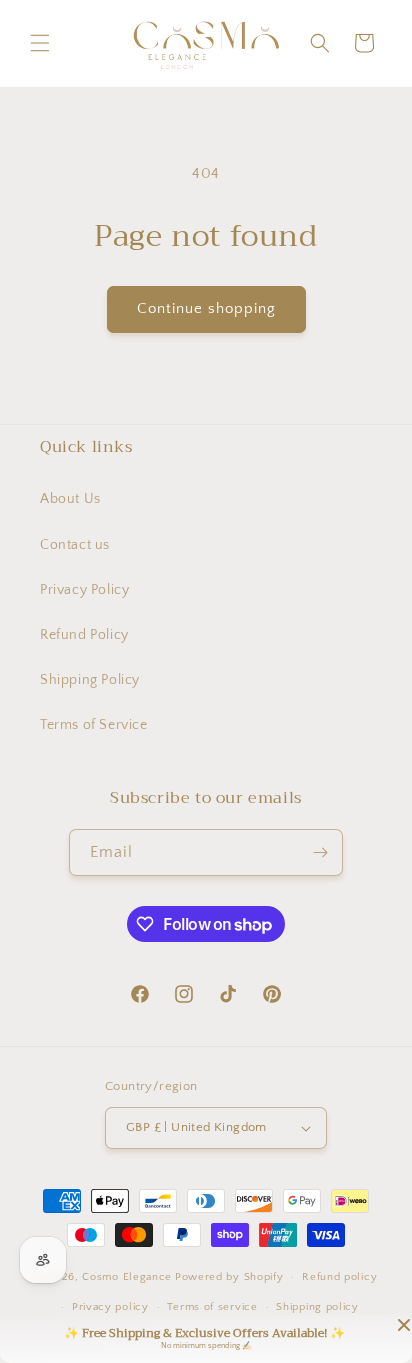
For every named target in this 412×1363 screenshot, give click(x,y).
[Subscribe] (320, 852)
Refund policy (339, 1277)
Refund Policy (84, 635)
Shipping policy (317, 1307)
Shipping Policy (90, 680)
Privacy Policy (84, 590)
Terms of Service (94, 725)
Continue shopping (206, 308)
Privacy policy (110, 1307)
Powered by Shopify (229, 1277)
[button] (40, 43)
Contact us (75, 545)
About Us (70, 499)
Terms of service (212, 1307)
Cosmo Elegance (127, 1277)
